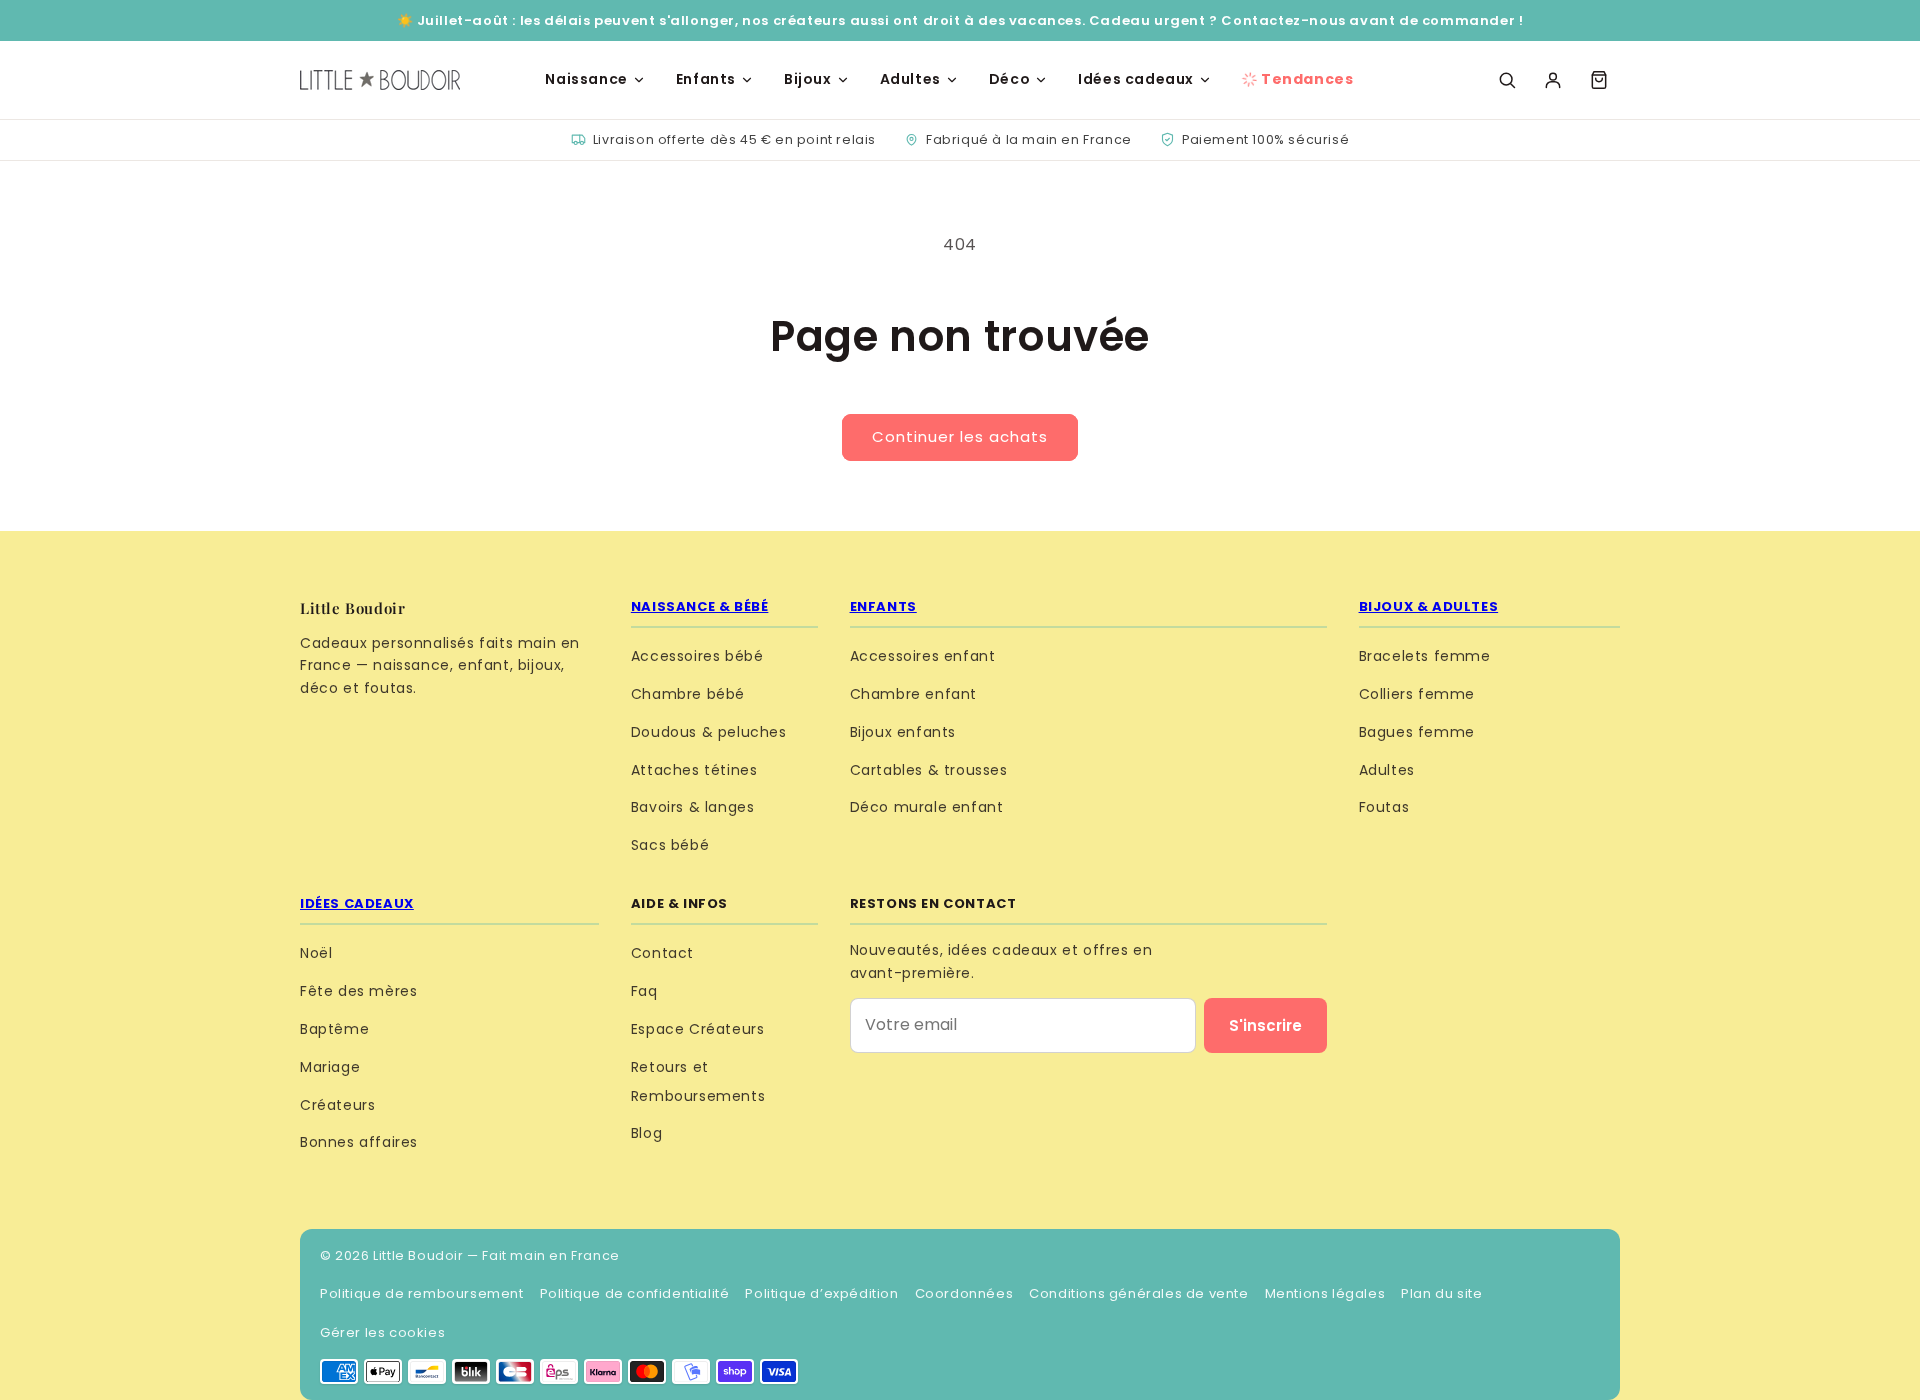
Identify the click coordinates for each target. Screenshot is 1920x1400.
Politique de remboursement (422, 1293)
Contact (662, 953)
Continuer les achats (960, 436)
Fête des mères (358, 991)
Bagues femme (1417, 732)
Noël (316, 953)
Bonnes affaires (359, 1142)
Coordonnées (964, 1293)
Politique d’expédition (821, 1293)
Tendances (1307, 79)
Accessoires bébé (697, 656)
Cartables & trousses (929, 770)
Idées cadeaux (1136, 79)
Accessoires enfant (923, 656)
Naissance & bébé (700, 606)
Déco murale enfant (927, 807)
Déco (1009, 79)
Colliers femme (1417, 694)
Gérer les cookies (382, 1332)
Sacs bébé (670, 845)
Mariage (330, 1067)
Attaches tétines (694, 770)
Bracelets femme (1425, 656)
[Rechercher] (1507, 80)
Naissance (586, 79)
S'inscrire (1265, 1025)
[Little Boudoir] (380, 80)
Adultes (910, 79)
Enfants (706, 79)
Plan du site (1441, 1293)
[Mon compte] (1553, 80)
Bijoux (808, 79)
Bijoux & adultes (1429, 606)
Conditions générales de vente (1138, 1293)
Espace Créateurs (698, 1029)
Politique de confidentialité (635, 1293)
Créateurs (337, 1105)
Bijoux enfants (903, 732)
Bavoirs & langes (693, 807)
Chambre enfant (913, 694)
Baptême (334, 1029)
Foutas (1384, 807)
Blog (646, 1133)
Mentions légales (1325, 1293)
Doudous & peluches (709, 732)
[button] (1599, 80)
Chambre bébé (688, 694)
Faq (644, 991)
